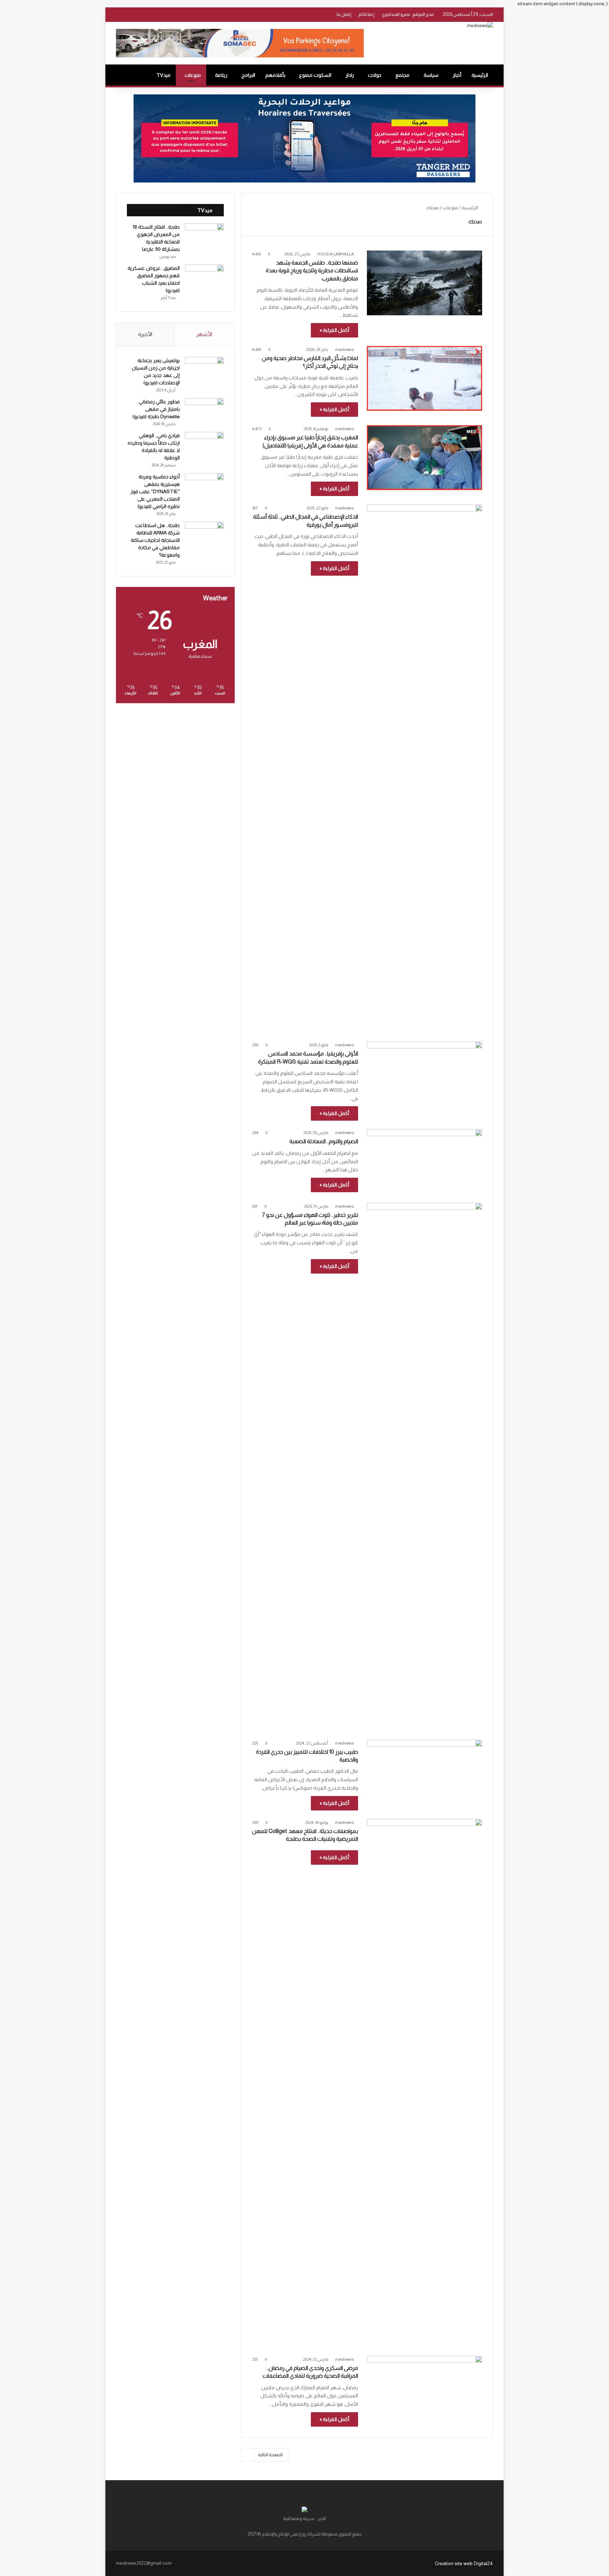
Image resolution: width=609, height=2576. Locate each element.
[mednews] (480, 25)
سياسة (431, 75)
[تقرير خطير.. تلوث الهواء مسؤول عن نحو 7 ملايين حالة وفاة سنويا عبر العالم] (425, 1467)
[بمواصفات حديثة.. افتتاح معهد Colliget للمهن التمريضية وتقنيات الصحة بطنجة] (425, 2083)
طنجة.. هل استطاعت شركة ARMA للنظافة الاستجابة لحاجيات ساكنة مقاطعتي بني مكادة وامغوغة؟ (155, 540)
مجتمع (402, 75)
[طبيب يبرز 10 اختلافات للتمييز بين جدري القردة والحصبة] (425, 1772)
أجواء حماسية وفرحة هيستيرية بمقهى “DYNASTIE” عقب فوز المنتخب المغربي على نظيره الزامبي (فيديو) (155, 491)
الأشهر (204, 334)
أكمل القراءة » (334, 330)
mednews (345, 349)
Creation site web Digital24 (464, 2563)
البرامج (248, 75)
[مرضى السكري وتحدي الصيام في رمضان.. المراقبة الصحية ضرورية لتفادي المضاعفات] (425, 2388)
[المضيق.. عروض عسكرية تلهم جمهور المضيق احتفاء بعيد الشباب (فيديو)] (204, 278)
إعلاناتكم (367, 14)
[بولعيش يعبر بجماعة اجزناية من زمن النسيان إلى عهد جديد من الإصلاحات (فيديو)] (204, 370)
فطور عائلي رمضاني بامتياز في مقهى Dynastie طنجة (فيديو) (156, 409)
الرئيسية (480, 75)
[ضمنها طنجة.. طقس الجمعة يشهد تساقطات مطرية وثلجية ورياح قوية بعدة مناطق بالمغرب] (425, 283)
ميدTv (164, 75)
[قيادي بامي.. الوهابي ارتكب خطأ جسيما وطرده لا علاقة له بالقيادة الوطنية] (204, 445)
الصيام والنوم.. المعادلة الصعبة (324, 1141)
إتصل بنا (344, 14)
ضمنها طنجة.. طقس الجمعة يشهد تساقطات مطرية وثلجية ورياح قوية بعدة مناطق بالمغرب (312, 271)
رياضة (221, 75)
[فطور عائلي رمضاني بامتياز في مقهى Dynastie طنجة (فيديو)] (204, 411)
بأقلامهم (275, 75)
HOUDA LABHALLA (336, 254)
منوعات (193, 75)
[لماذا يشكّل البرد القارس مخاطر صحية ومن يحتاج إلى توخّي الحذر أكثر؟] (425, 378)
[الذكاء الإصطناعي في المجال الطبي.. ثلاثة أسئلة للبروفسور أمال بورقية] (425, 769)
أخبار (457, 75)
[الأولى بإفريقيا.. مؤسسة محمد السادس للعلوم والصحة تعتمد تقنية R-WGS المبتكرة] (425, 1074)
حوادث (375, 75)
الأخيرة (145, 334)
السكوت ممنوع (315, 75)
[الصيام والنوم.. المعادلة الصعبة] (425, 1162)
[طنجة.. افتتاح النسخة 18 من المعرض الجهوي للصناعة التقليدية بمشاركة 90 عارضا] (204, 237)
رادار (350, 75)
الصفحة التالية (270, 2455)
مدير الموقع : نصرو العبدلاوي (408, 14)
